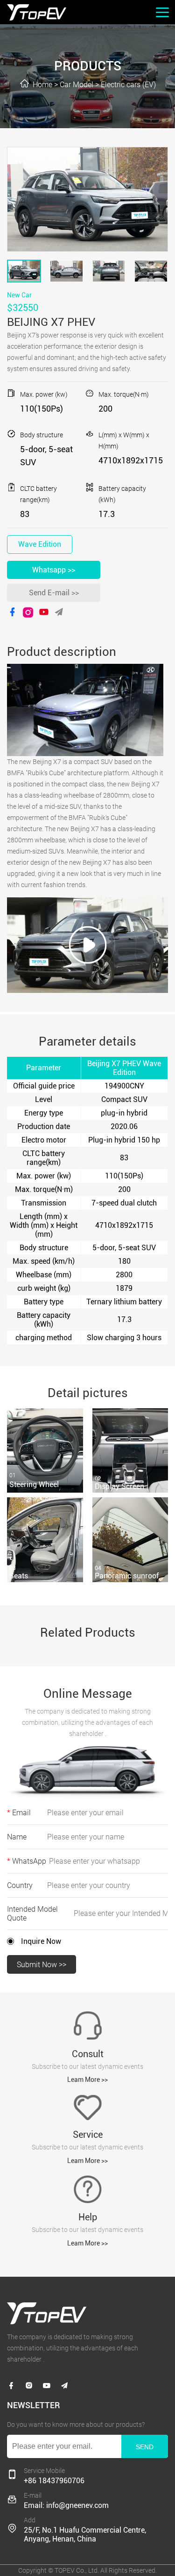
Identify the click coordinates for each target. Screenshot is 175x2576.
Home (42, 85)
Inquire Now (41, 1941)
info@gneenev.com (77, 2505)
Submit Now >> (42, 1965)
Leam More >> (87, 2080)
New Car (19, 295)
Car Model (77, 85)
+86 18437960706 (54, 2481)
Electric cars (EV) (128, 85)
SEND (145, 2447)
